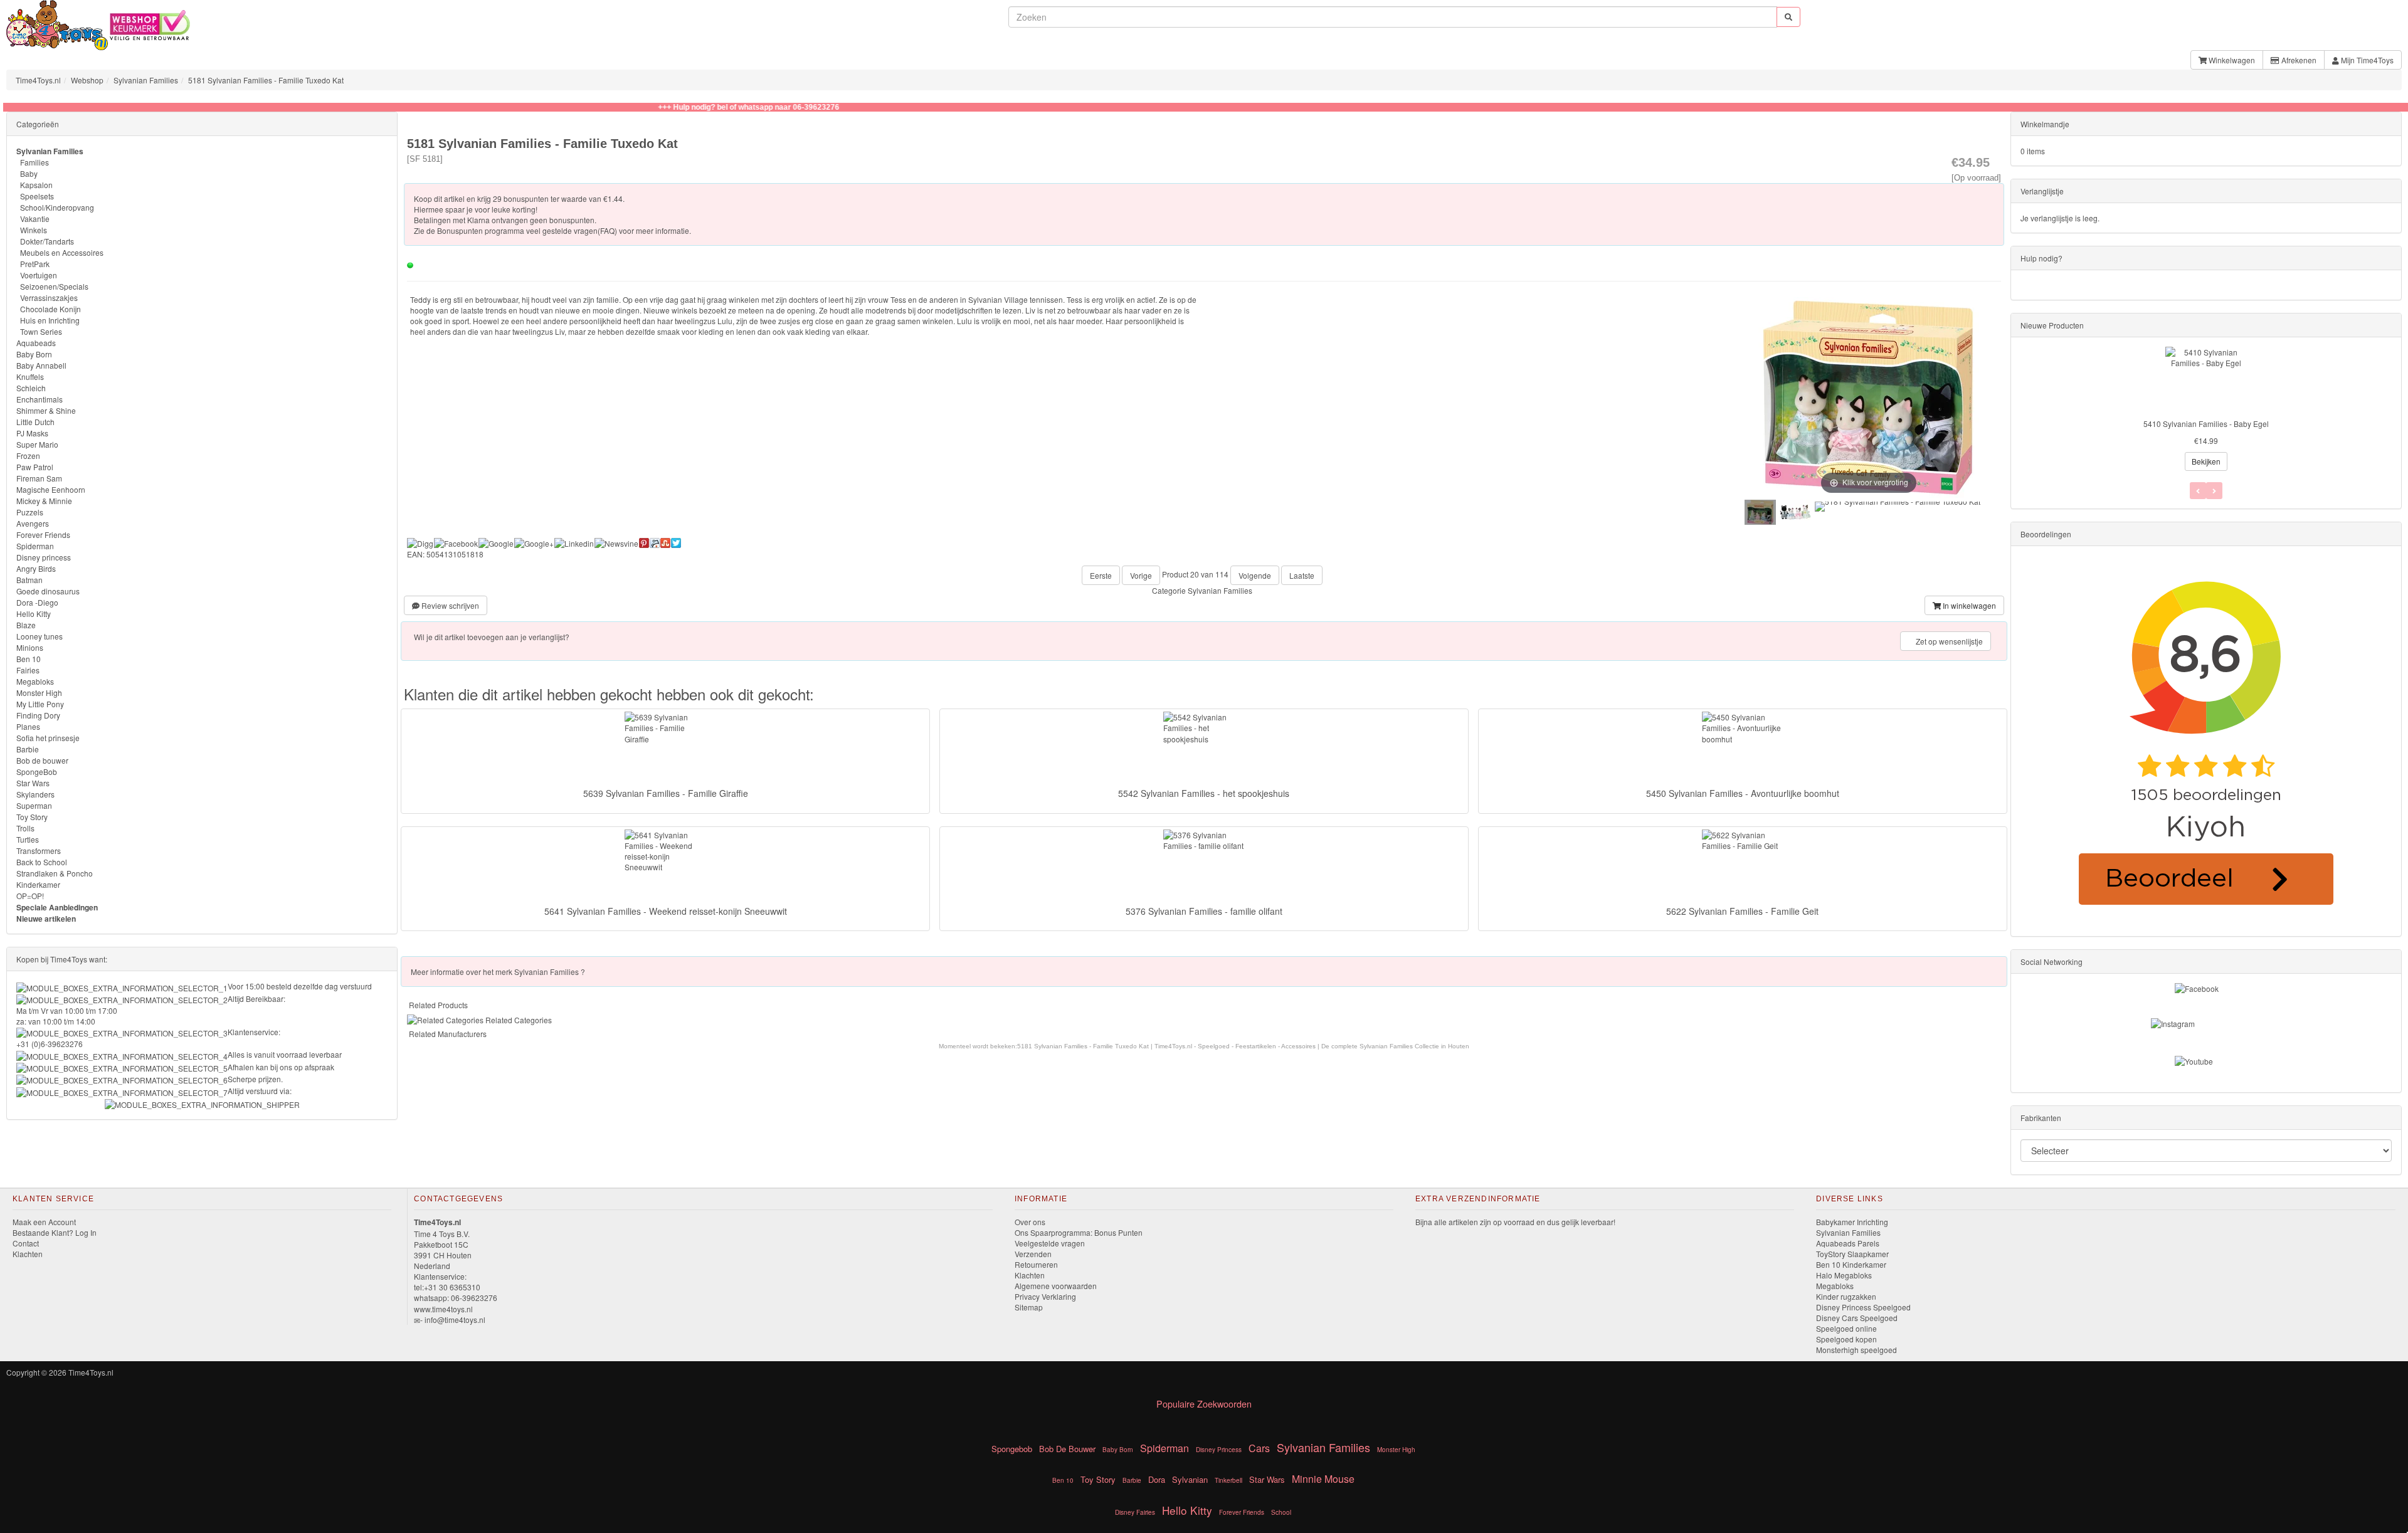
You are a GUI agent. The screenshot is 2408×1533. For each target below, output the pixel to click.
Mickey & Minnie (44, 501)
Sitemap (1029, 1307)
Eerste (1101, 575)
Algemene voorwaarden (1056, 1286)
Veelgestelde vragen (1050, 1243)
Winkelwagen (2231, 60)
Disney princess (44, 557)
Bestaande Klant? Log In (55, 1232)
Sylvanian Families (146, 80)
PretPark (35, 264)
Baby (29, 173)
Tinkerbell (1228, 1480)
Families (34, 162)
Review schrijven (449, 605)
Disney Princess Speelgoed (1863, 1307)
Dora (1157, 1479)
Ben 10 (29, 659)
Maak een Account (44, 1222)
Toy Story (32, 817)
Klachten (28, 1254)
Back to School (42, 862)
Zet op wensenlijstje (1948, 641)
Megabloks (35, 681)
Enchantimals (40, 399)
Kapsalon (36, 185)
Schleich (31, 388)
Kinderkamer (38, 884)
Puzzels (30, 512)
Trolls (25, 828)
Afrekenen (2298, 60)
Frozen (28, 456)
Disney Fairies (1135, 1512)
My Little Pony (40, 704)
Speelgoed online (1846, 1328)
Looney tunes (40, 636)
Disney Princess (1219, 1450)
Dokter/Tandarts (47, 241)
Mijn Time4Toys (2366, 60)
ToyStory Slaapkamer (1852, 1254)
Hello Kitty (34, 614)
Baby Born (34, 354)
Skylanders (35, 794)
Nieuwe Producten (2052, 325)
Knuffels (30, 377)
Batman (29, 580)
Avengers (33, 523)
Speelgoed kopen (1846, 1339)
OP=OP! (30, 896)
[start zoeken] (1788, 17)
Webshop (87, 80)
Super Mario (37, 444)
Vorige (1141, 575)
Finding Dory (38, 715)
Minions (30, 647)
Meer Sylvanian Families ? (498, 972)
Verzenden (1033, 1254)
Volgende (1255, 575)
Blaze (26, 625)
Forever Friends (43, 535)
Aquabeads (36, 343)
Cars (1259, 1448)
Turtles (28, 839)
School (1281, 1512)
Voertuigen (39, 275)
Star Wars (33, 783)
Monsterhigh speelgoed (1856, 1350)
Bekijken (2206, 461)
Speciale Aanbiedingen (57, 907)
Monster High (39, 693)
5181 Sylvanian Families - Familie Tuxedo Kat (266, 80)
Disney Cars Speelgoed (1857, 1318)
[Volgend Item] (2198, 491)
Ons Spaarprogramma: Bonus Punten (1079, 1232)
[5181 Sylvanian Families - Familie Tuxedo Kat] (1760, 512)
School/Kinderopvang (57, 207)
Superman (34, 805)
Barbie (28, 749)
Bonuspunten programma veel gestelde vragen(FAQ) (527, 230)
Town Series (41, 331)
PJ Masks (32, 433)
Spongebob (1012, 1449)
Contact (26, 1243)
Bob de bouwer (42, 760)
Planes (28, 726)
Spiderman (35, 546)
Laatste (1302, 575)
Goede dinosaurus (48, 591)
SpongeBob (37, 772)
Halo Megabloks (1844, 1275)
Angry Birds (36, 568)
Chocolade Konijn (50, 309)
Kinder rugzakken (1846, 1296)
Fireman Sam (39, 478)
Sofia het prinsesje (48, 738)
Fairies (28, 670)
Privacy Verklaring (1045, 1296)
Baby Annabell (41, 365)
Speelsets (37, 196)
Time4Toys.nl (38, 80)
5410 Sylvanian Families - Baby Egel (2206, 424)
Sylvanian (1190, 1479)
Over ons (1030, 1222)
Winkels (34, 230)
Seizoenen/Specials (54, 286)
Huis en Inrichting (50, 320)
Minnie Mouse (1323, 1479)
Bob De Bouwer (1067, 1449)
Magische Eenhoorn (51, 489)
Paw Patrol (35, 467)
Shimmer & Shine (46, 410)
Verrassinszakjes (49, 298)
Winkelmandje (2045, 124)
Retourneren (1036, 1264)
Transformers (39, 851)
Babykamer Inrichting (1852, 1222)
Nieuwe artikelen (46, 919)
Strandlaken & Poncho (55, 873)
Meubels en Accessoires (62, 252)
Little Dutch (35, 422)
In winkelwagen (1968, 605)
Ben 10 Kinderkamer (1851, 1264)
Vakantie (35, 219)
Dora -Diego (37, 602)
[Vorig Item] (2214, 491)
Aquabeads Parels (1848, 1243)
